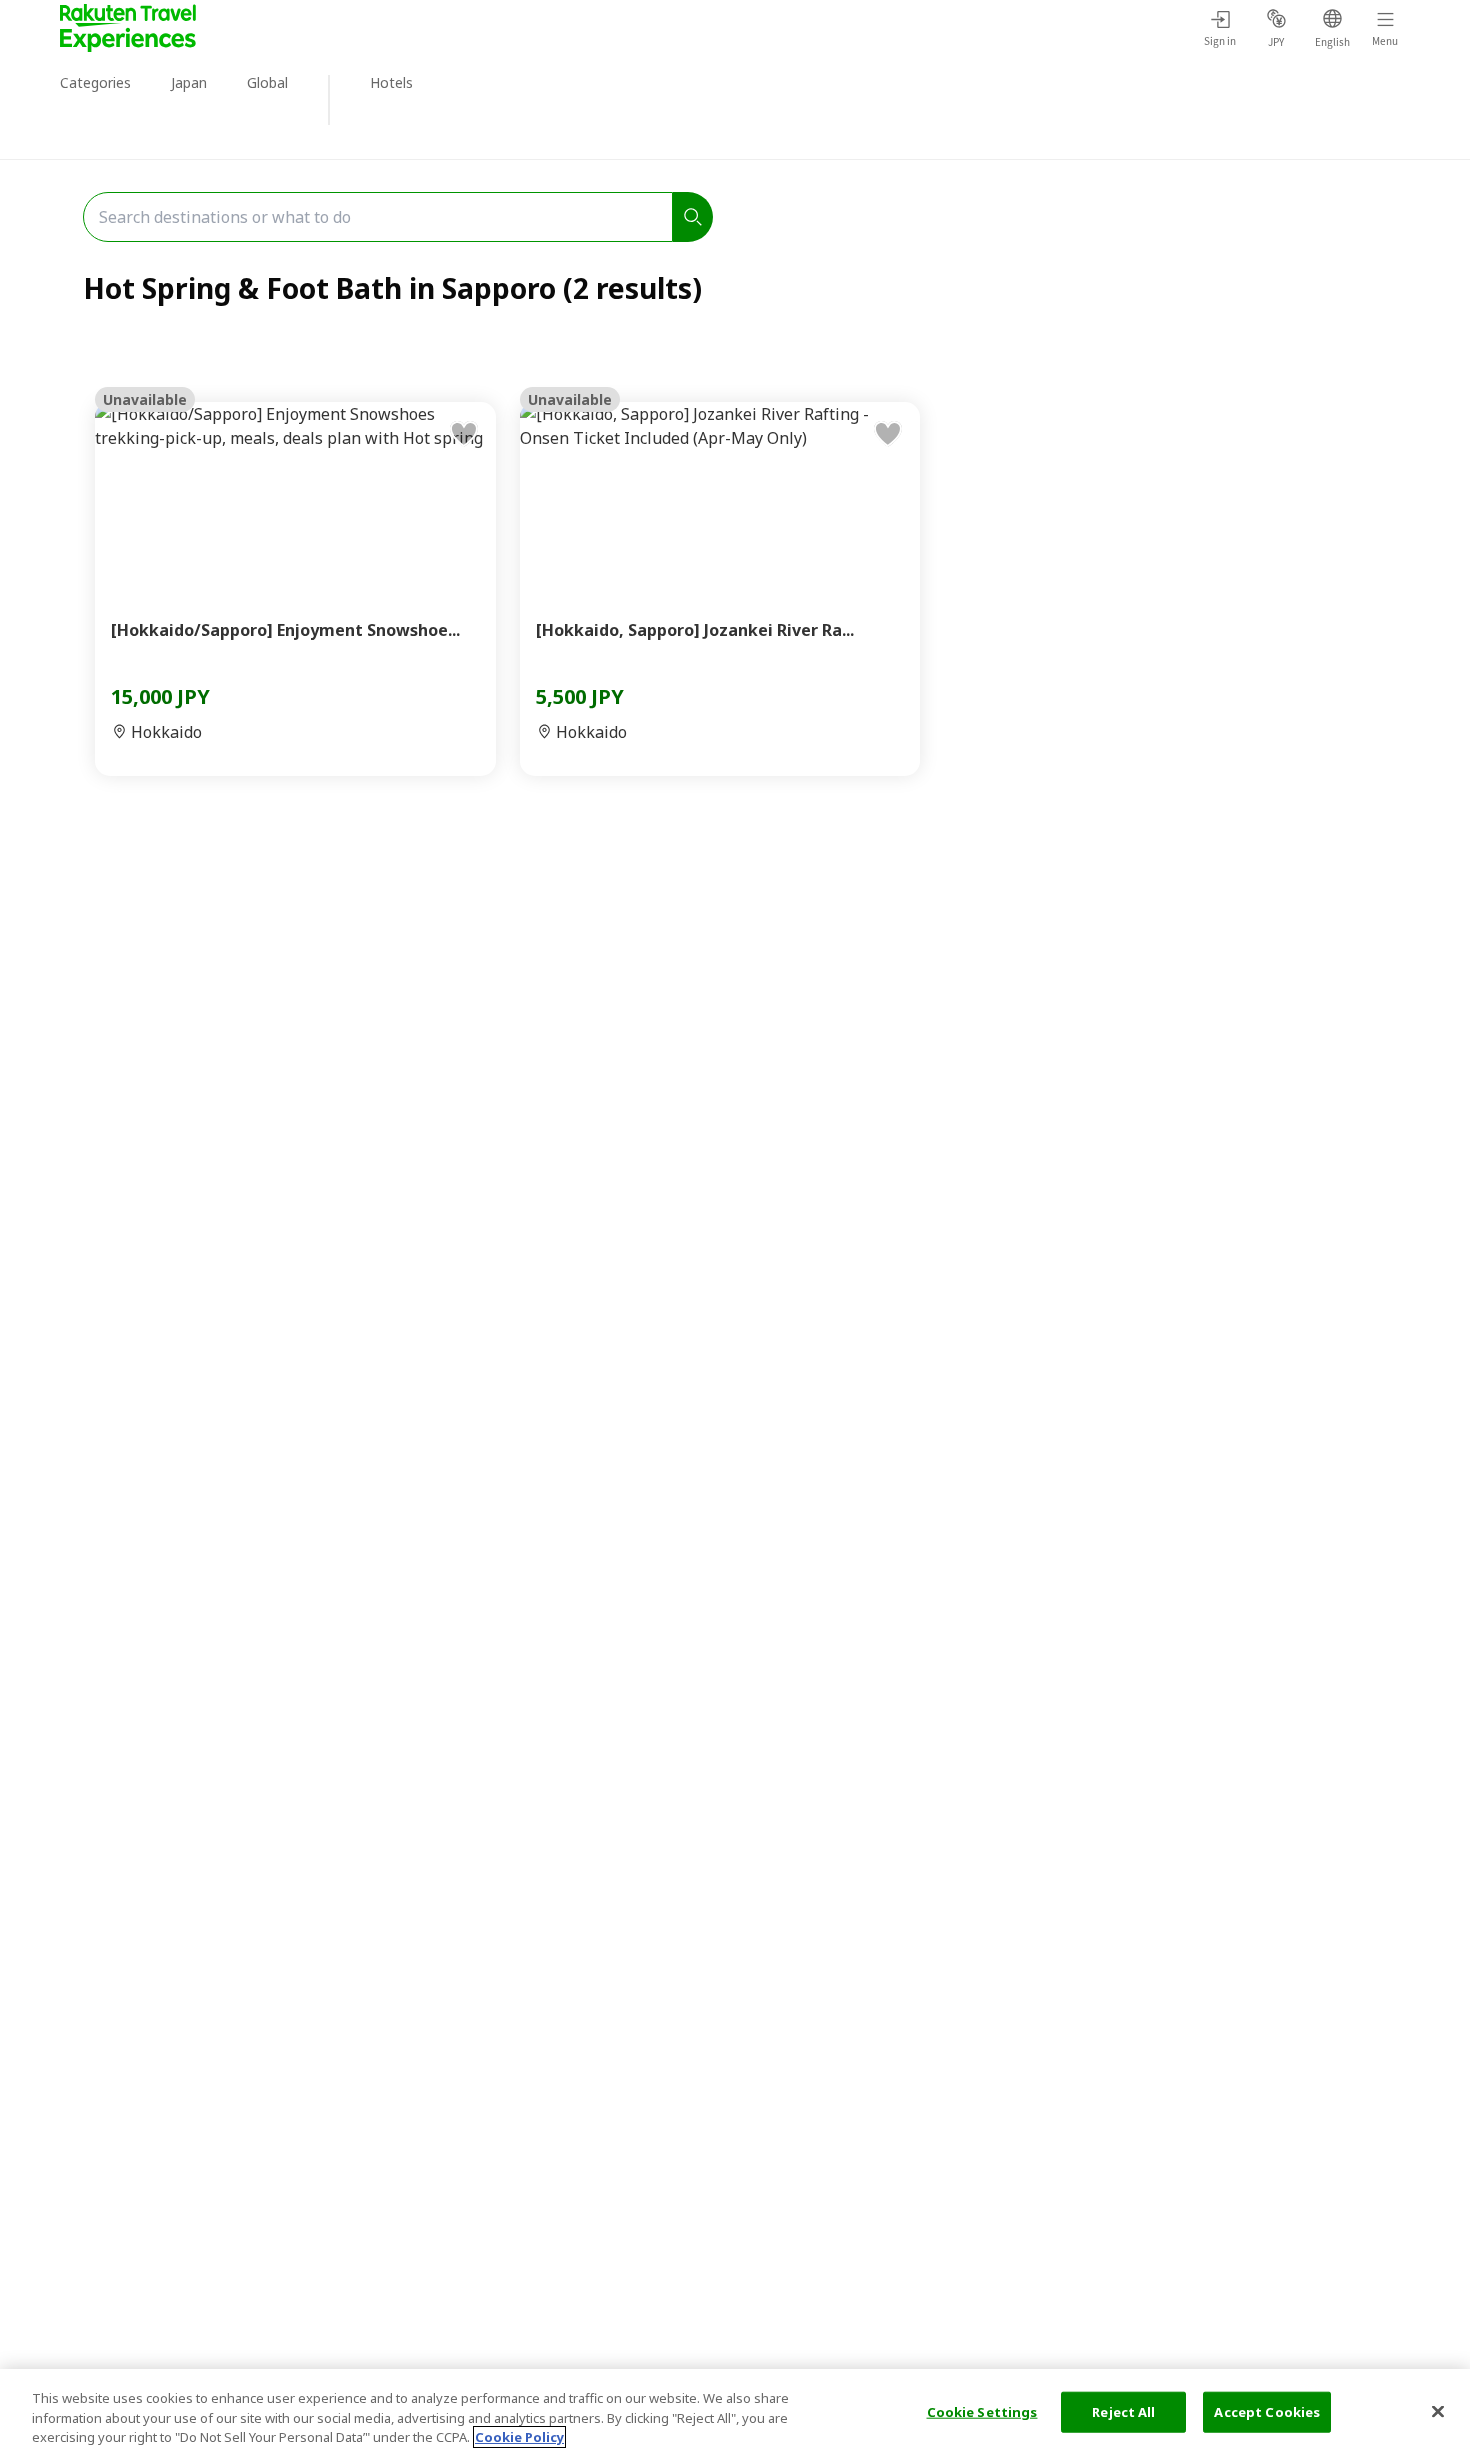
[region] (735, 2413)
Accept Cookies (1267, 2411)
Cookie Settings (982, 2411)
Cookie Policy (519, 2437)
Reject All (1123, 2411)
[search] (693, 217)
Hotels (391, 82)
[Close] (1438, 2411)
